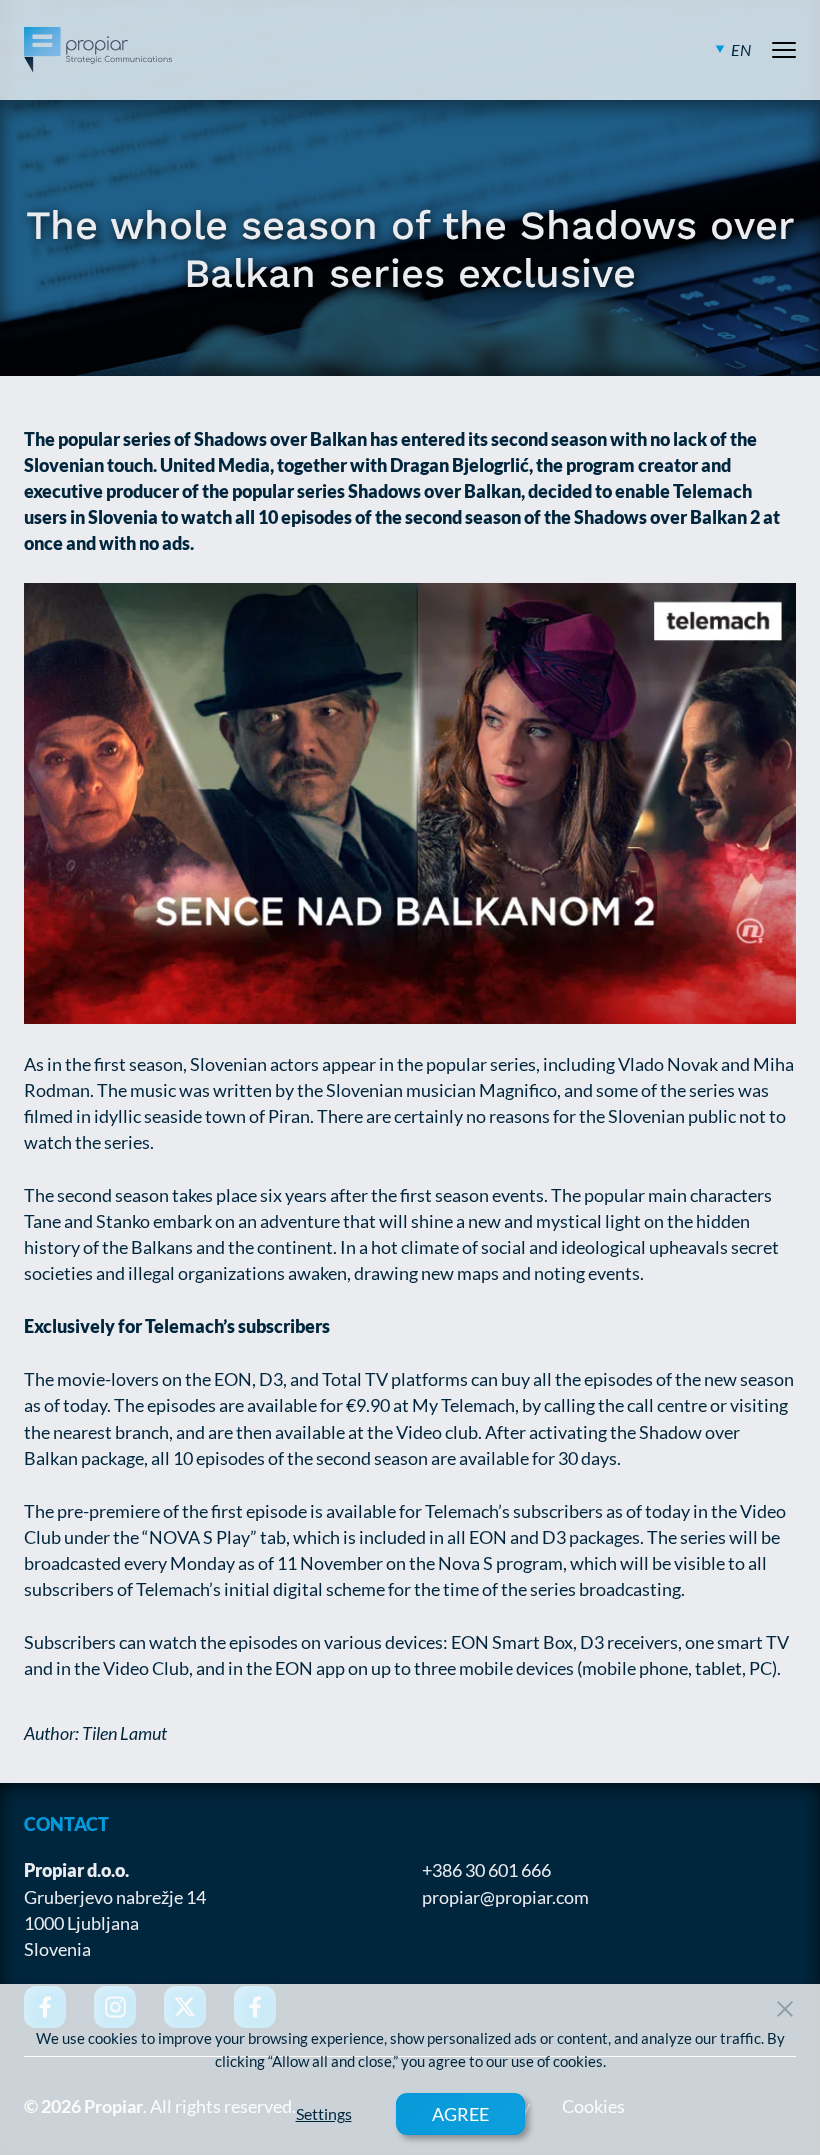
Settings (324, 2114)
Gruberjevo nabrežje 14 (115, 1897)
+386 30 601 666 (486, 1870)
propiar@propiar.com (505, 1897)
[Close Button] (785, 2009)
